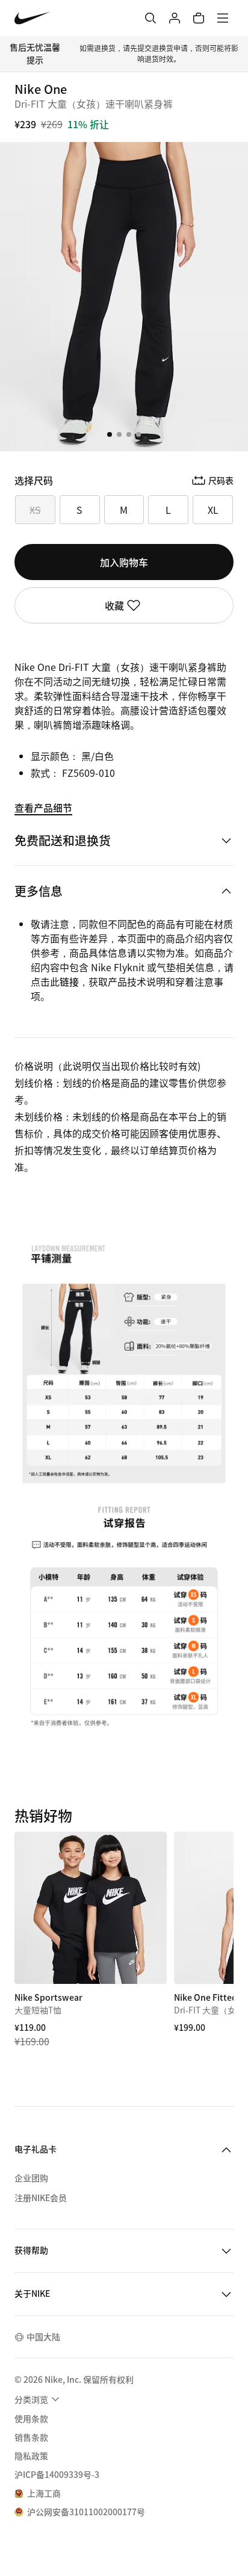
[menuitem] (39, 2399)
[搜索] (150, 18)
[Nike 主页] (32, 18)
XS (35, 510)
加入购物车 (124, 562)
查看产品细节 (43, 808)
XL (213, 510)
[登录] (175, 18)
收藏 (114, 605)
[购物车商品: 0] (199, 18)
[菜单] (223, 18)
